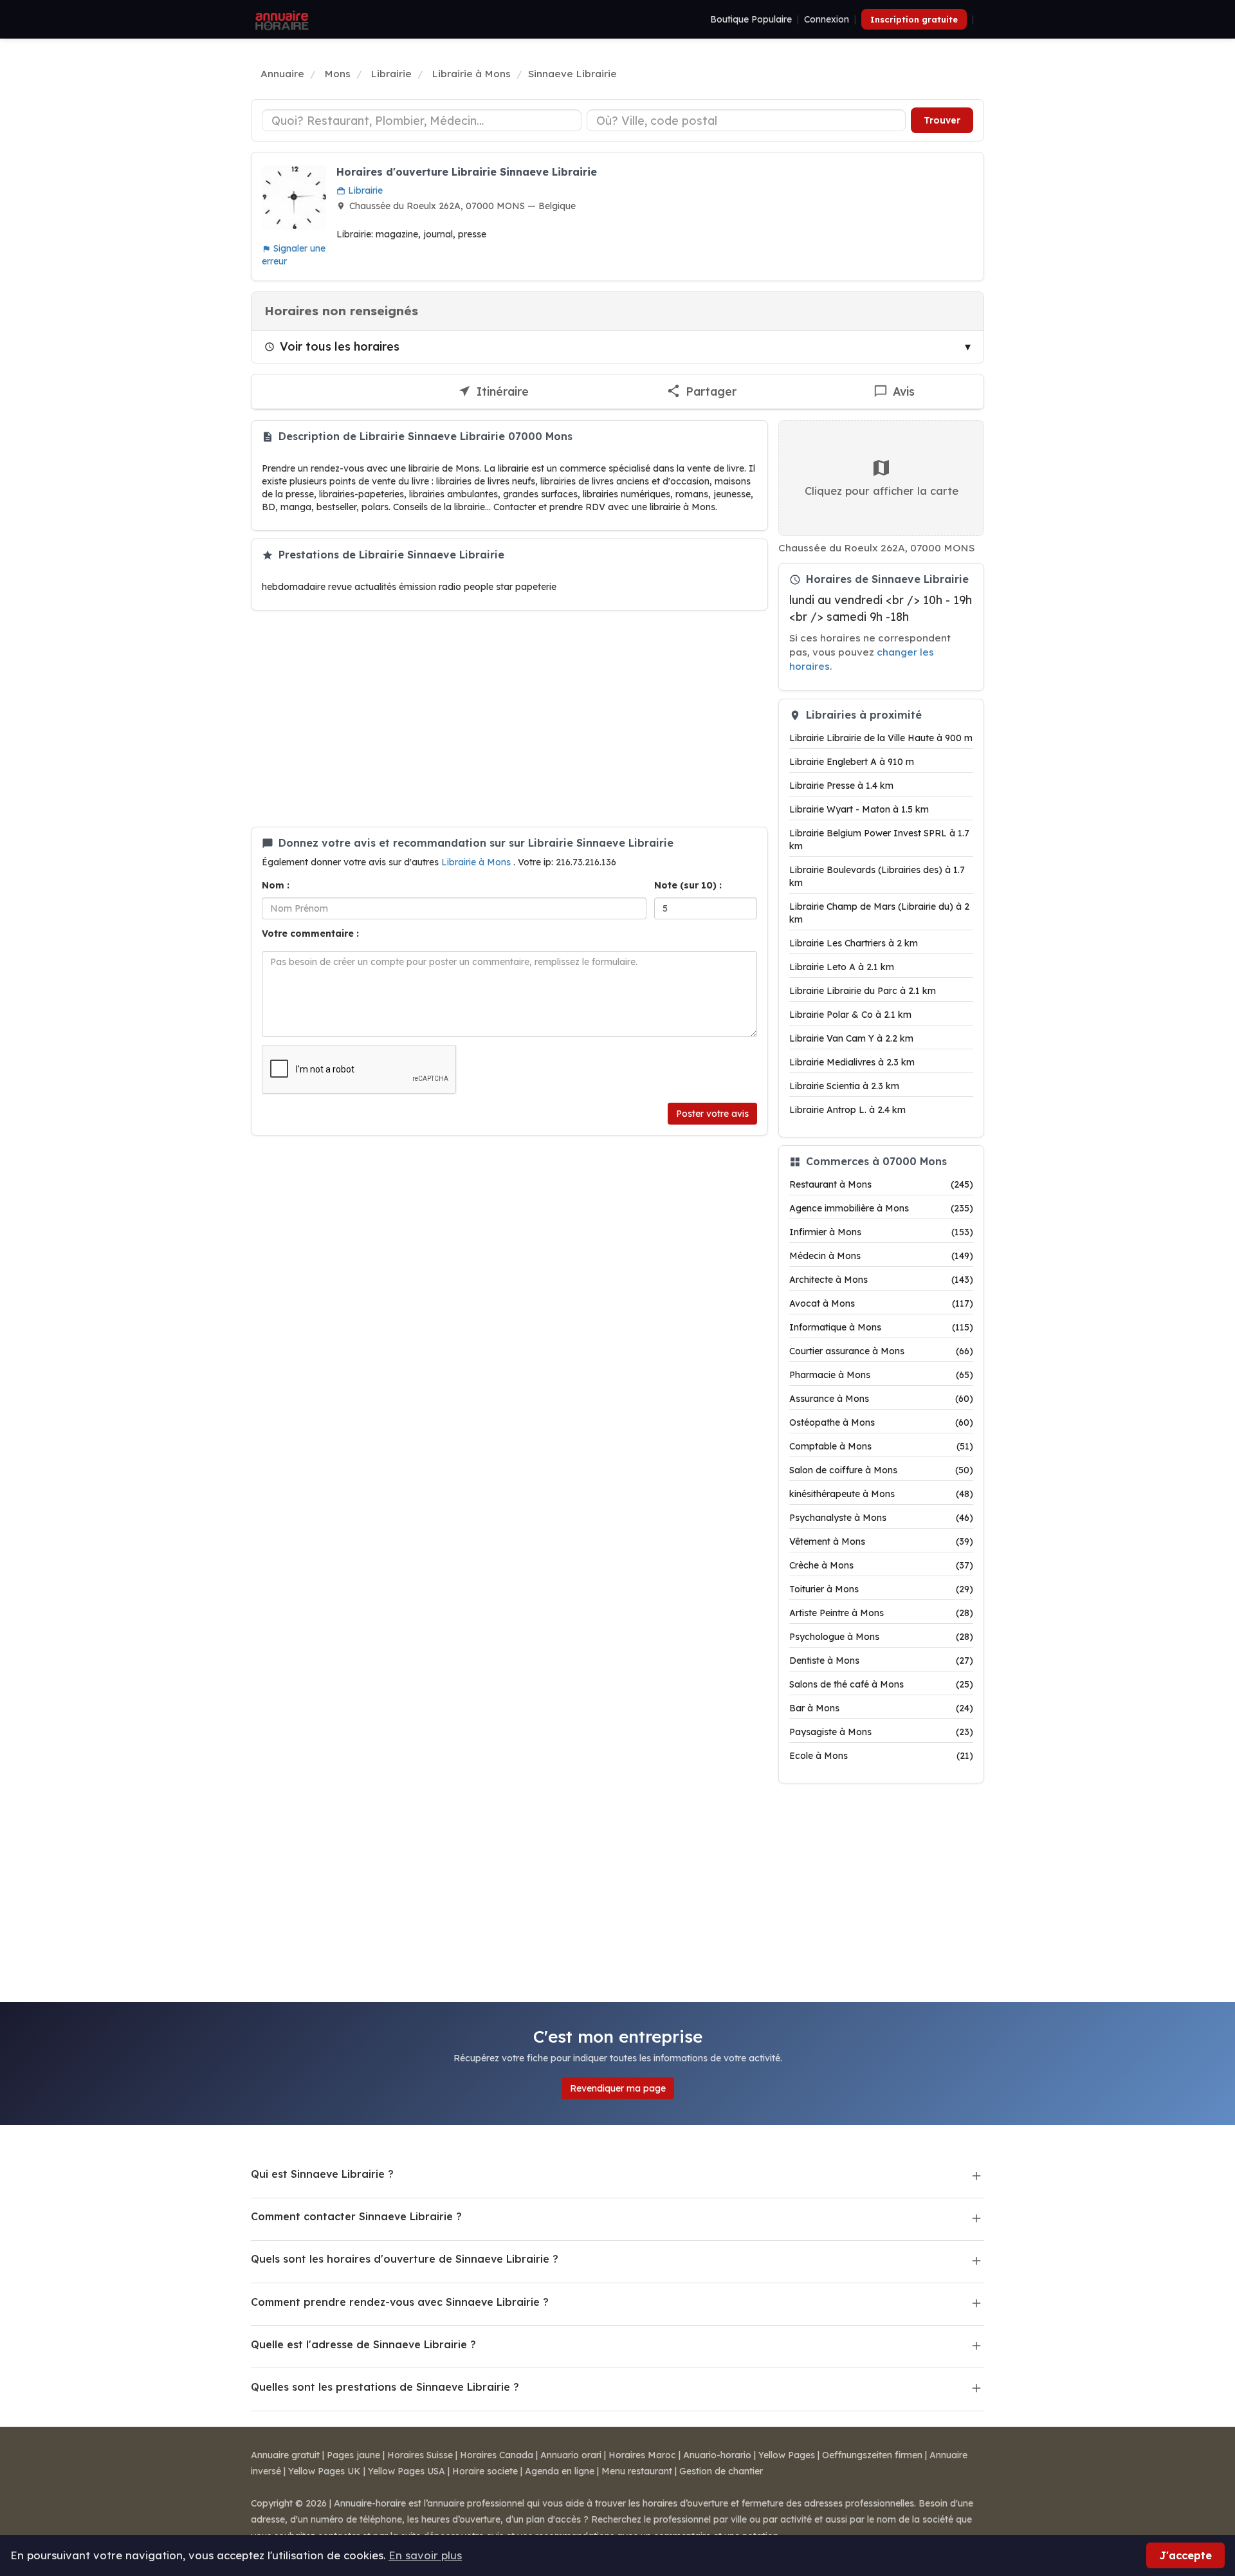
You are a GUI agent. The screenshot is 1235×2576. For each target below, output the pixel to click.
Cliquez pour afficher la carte (882, 491)
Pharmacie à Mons (881, 1375)
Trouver (942, 120)
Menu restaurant (637, 2471)
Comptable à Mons (881, 1446)
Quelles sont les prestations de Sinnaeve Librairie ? (385, 2387)
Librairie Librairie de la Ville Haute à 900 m (881, 738)
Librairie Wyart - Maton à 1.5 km (859, 809)
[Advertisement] (509, 719)
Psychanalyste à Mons (881, 1518)
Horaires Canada (497, 2455)
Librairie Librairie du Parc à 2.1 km (863, 991)
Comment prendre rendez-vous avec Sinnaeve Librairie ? (400, 2302)
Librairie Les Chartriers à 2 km (854, 943)
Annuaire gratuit (285, 2455)
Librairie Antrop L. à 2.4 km (847, 1110)
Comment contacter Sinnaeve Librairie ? (356, 2216)
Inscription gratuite (914, 19)
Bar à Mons (881, 1708)
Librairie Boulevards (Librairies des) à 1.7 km (877, 876)
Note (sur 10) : (688, 885)
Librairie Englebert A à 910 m (852, 762)
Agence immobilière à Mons (881, 1208)
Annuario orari (571, 2455)
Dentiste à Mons (881, 1661)
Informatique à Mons (881, 1327)
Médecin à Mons (881, 1256)
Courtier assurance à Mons (881, 1351)
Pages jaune (353, 2455)
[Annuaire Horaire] (280, 19)
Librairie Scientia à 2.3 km (844, 1086)
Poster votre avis (712, 1114)
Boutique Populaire (751, 19)
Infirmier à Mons (881, 1232)
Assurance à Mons (881, 1399)
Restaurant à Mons (881, 1184)
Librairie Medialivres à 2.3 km (852, 1062)
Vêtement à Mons (881, 1541)
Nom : (276, 885)
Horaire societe (485, 2471)
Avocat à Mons (881, 1303)
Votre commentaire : (310, 934)
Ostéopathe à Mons (881, 1422)
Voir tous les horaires (340, 346)
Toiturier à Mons (881, 1589)
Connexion (827, 19)
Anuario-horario (717, 2455)
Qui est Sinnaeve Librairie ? (322, 2174)
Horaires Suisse (420, 2455)
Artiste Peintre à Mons (881, 1613)
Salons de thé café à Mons (881, 1684)
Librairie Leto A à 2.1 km (842, 967)
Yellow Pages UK (325, 2471)
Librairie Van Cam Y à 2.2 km (851, 1038)
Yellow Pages (787, 2455)
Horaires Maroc (642, 2455)
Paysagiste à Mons (881, 1732)
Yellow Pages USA (407, 2471)
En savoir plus (425, 2555)
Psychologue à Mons (881, 1637)
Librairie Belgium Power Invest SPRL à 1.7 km (879, 840)
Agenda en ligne (560, 2471)
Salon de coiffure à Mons (881, 1470)
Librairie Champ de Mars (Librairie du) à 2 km (879, 913)
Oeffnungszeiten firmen (872, 2455)
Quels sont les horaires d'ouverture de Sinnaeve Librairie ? (405, 2259)
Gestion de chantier (721, 2471)
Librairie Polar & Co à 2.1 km (850, 1015)
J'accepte (1185, 2555)
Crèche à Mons (881, 1565)
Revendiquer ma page (618, 2088)
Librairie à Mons (477, 862)
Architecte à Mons (881, 1280)
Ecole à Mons (881, 1756)
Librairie (364, 190)
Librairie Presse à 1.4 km (841, 786)
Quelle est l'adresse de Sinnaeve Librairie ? (363, 2344)
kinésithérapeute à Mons (881, 1494)
